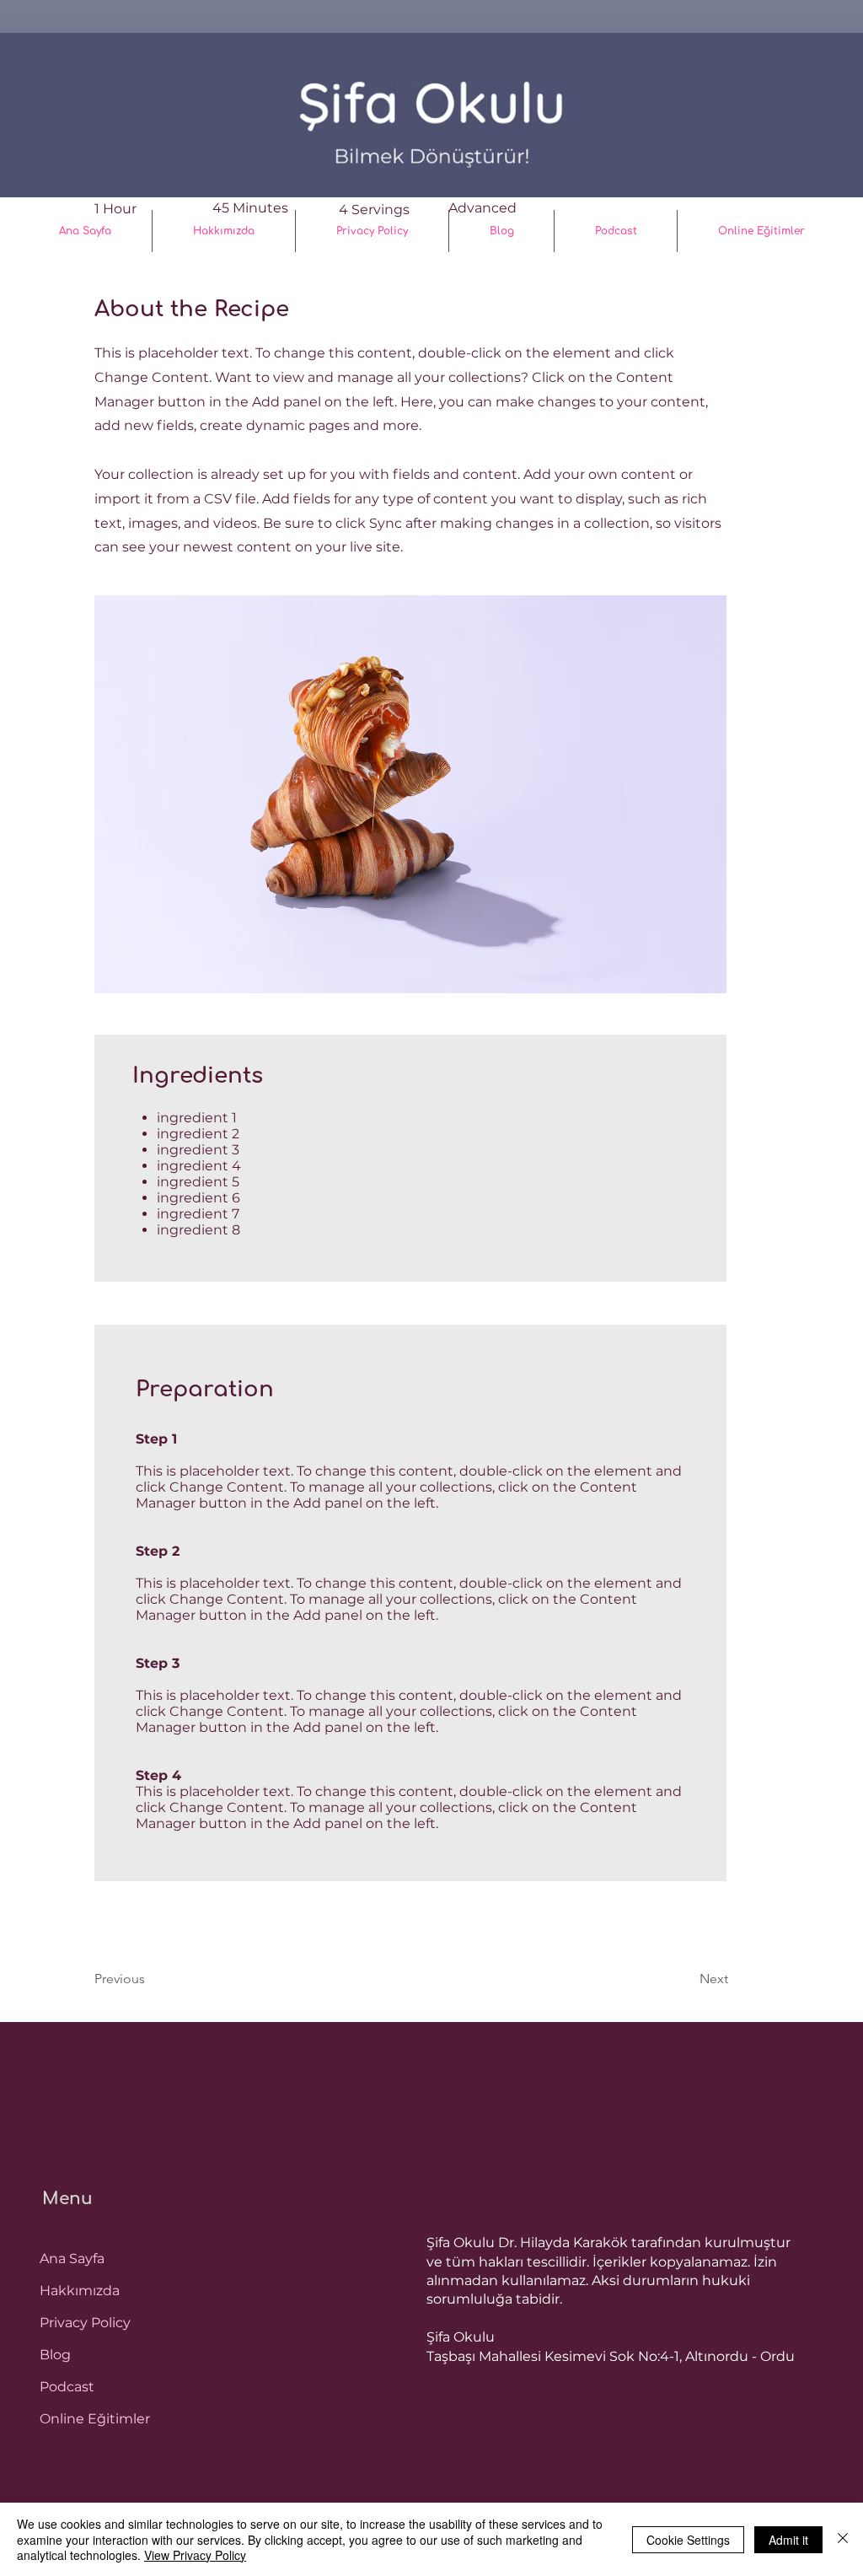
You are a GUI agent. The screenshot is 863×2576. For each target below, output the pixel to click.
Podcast (67, 2387)
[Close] (843, 2539)
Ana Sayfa (72, 2259)
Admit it (788, 2540)
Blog (55, 2355)
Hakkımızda (80, 2291)
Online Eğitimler (95, 2419)
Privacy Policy (85, 2323)
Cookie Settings (688, 2540)
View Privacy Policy (195, 2555)
